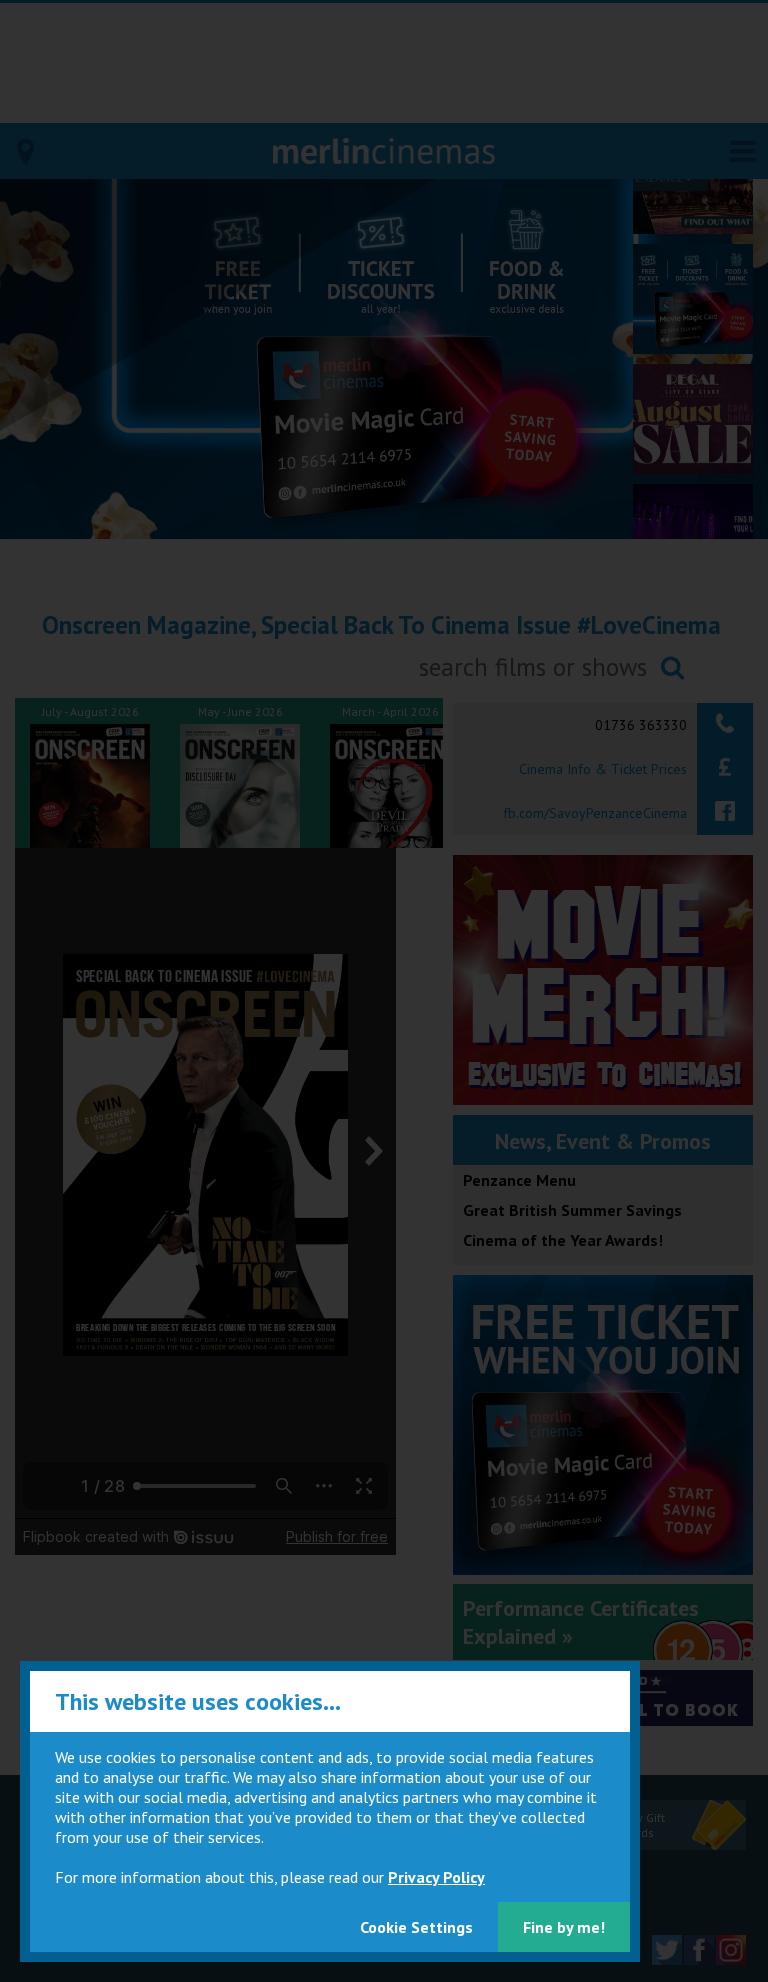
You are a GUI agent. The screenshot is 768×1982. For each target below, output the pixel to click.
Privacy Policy (436, 1877)
